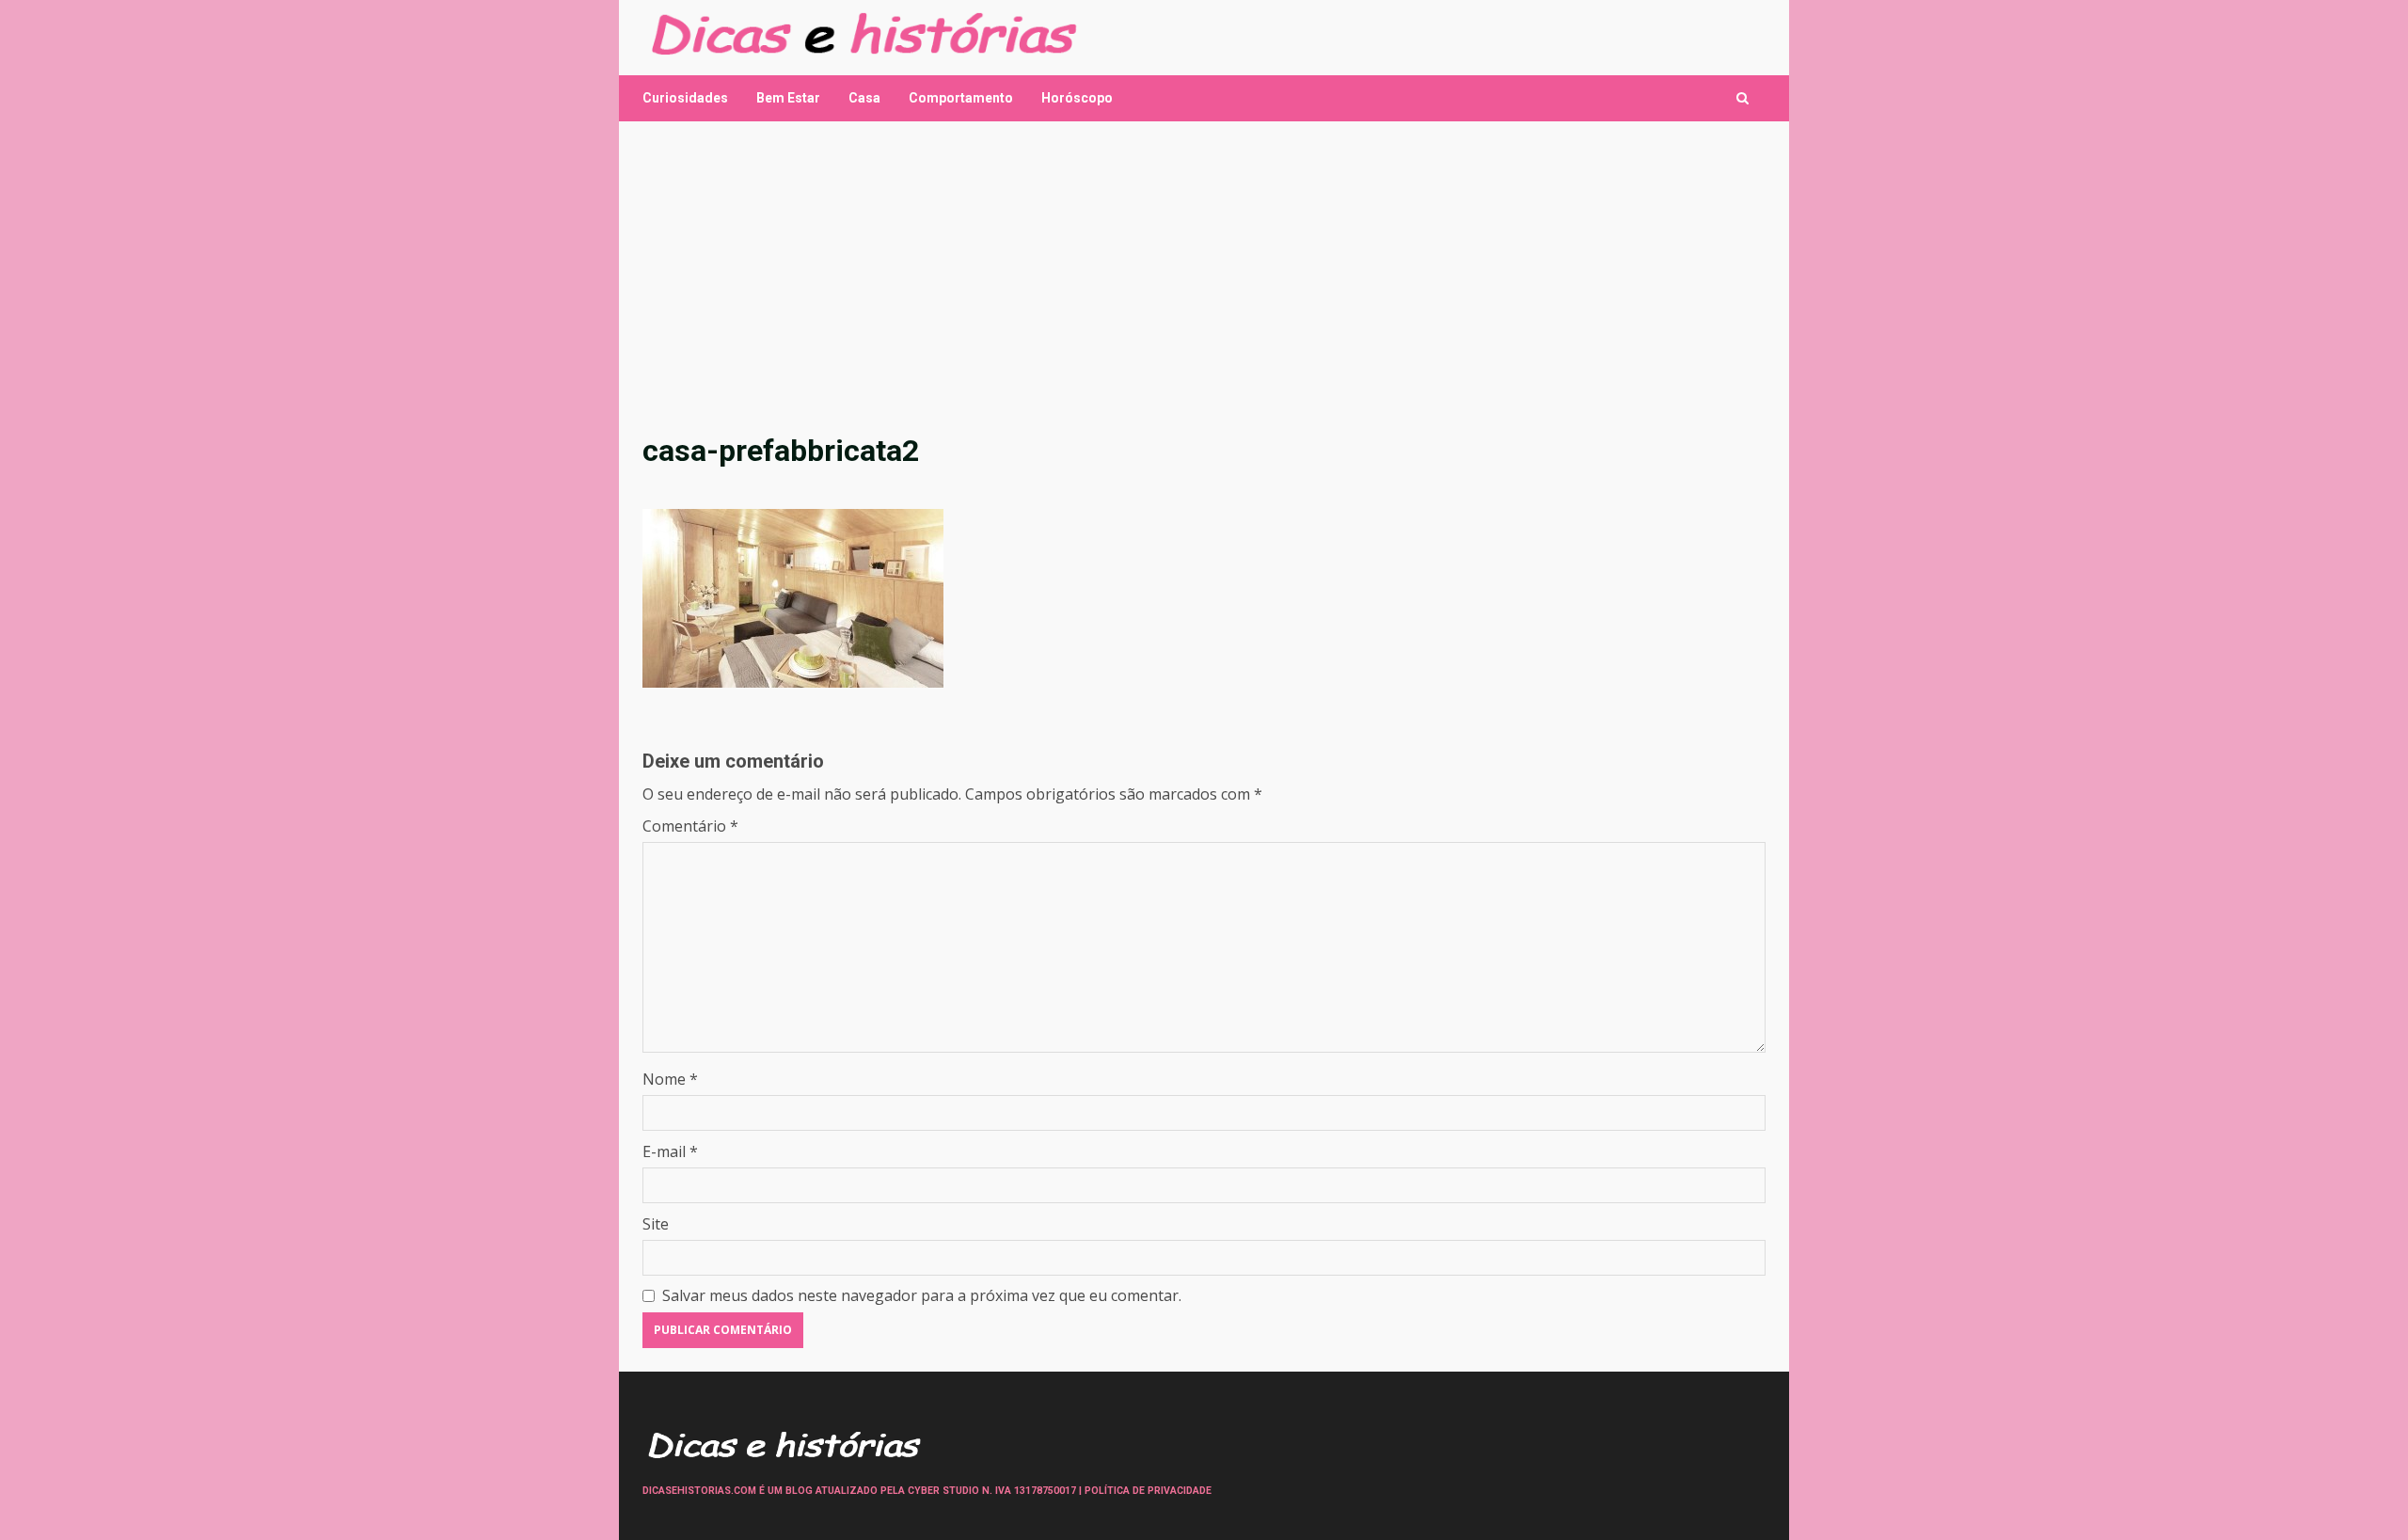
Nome (670, 1079)
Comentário (690, 826)
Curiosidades (685, 98)
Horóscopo (1077, 98)
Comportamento (961, 98)
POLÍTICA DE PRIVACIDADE (1148, 1491)
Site (656, 1224)
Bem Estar (788, 98)
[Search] (1743, 98)
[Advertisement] (1204, 277)
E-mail (670, 1151)
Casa (864, 98)
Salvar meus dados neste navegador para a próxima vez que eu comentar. (922, 1295)
